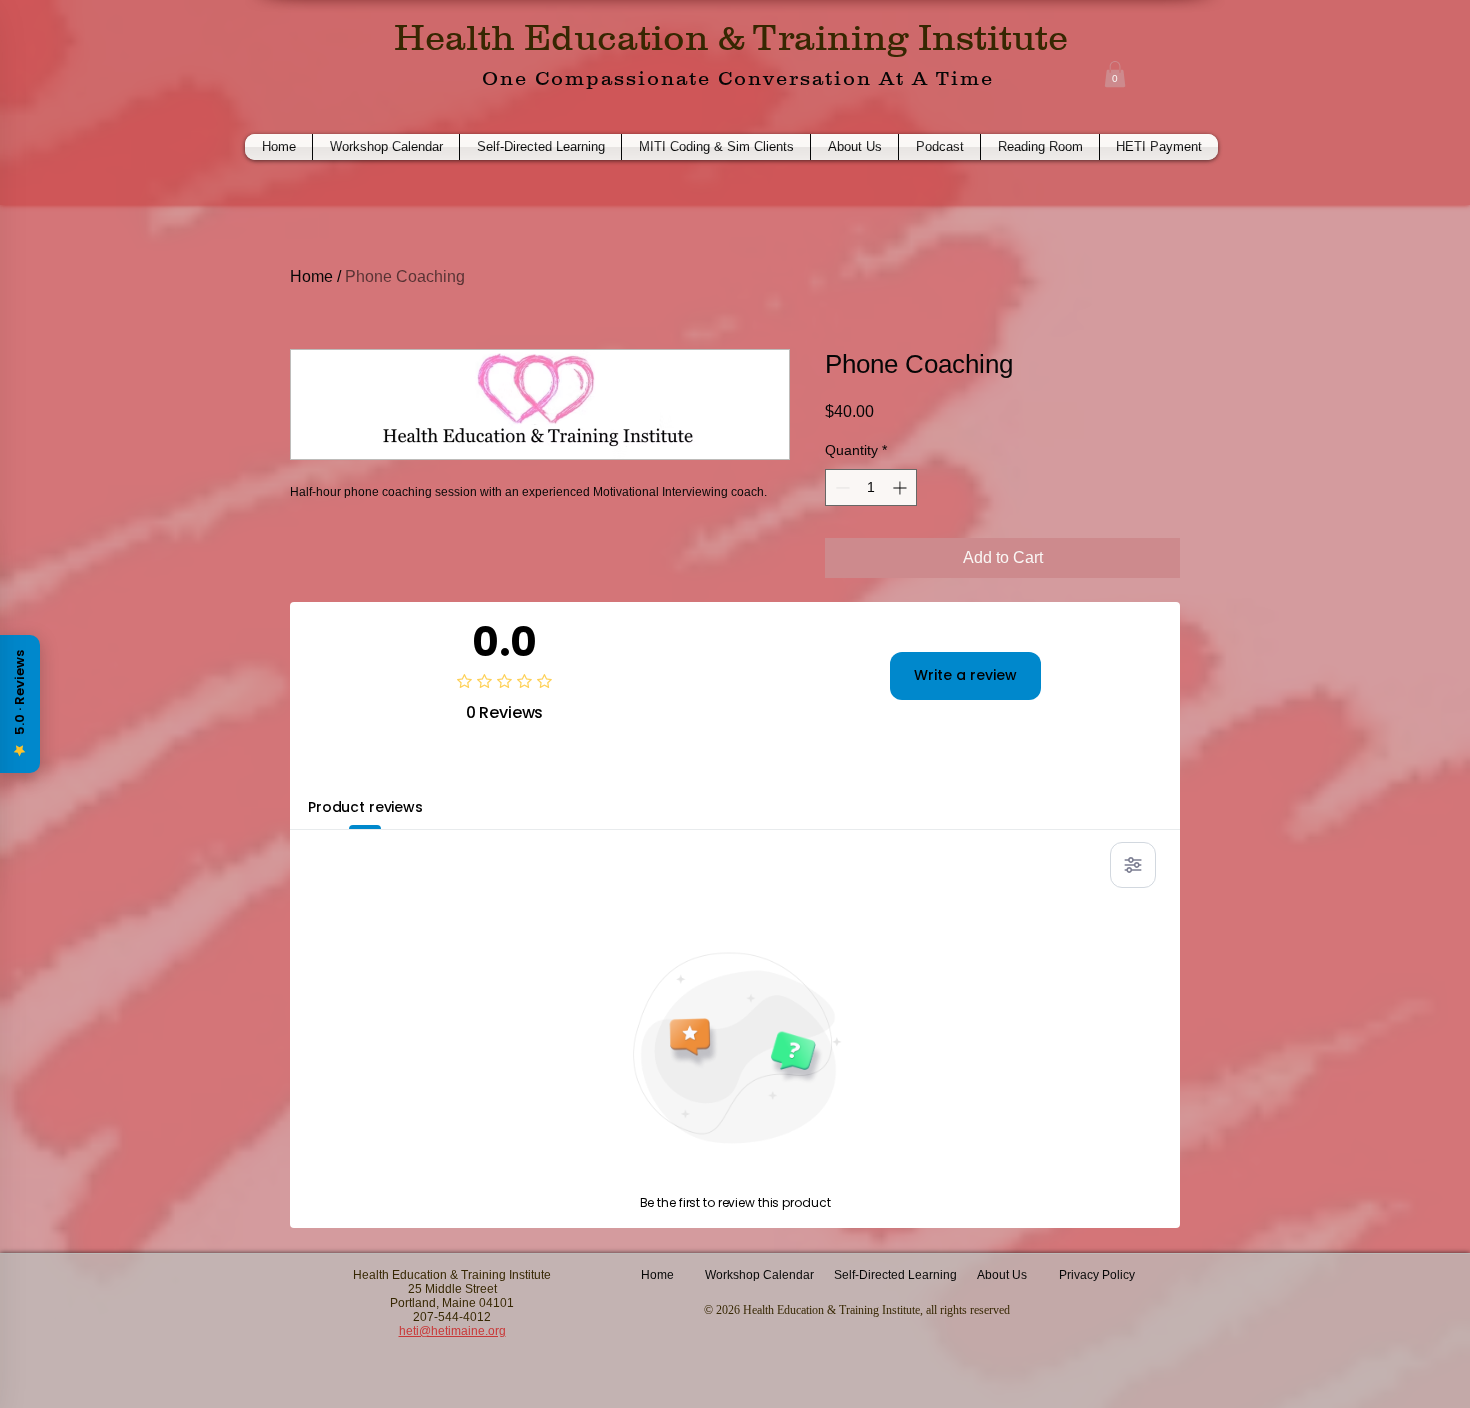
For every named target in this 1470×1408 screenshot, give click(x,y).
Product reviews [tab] (365, 807)
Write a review (965, 675)
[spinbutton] (871, 487)
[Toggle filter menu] (1133, 865)
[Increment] (901, 487)
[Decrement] (840, 487)
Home (311, 276)
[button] (1115, 74)
